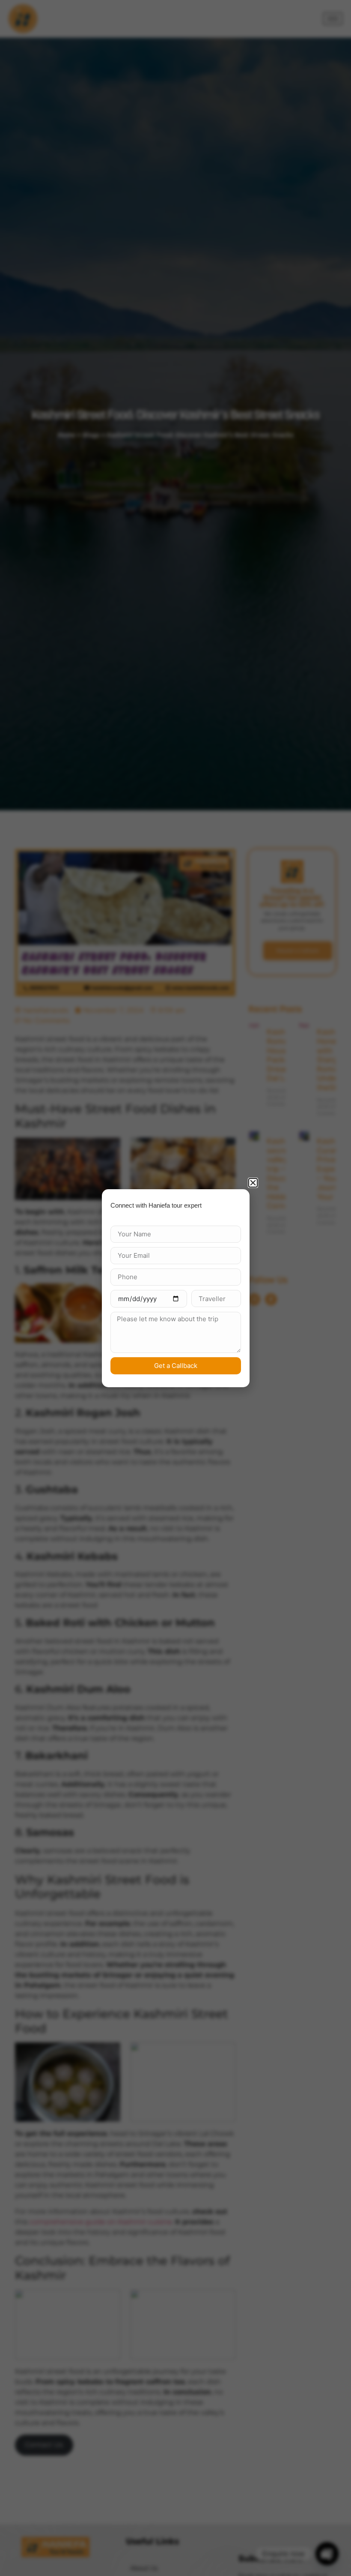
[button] (253, 1183)
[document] (175, 1288)
